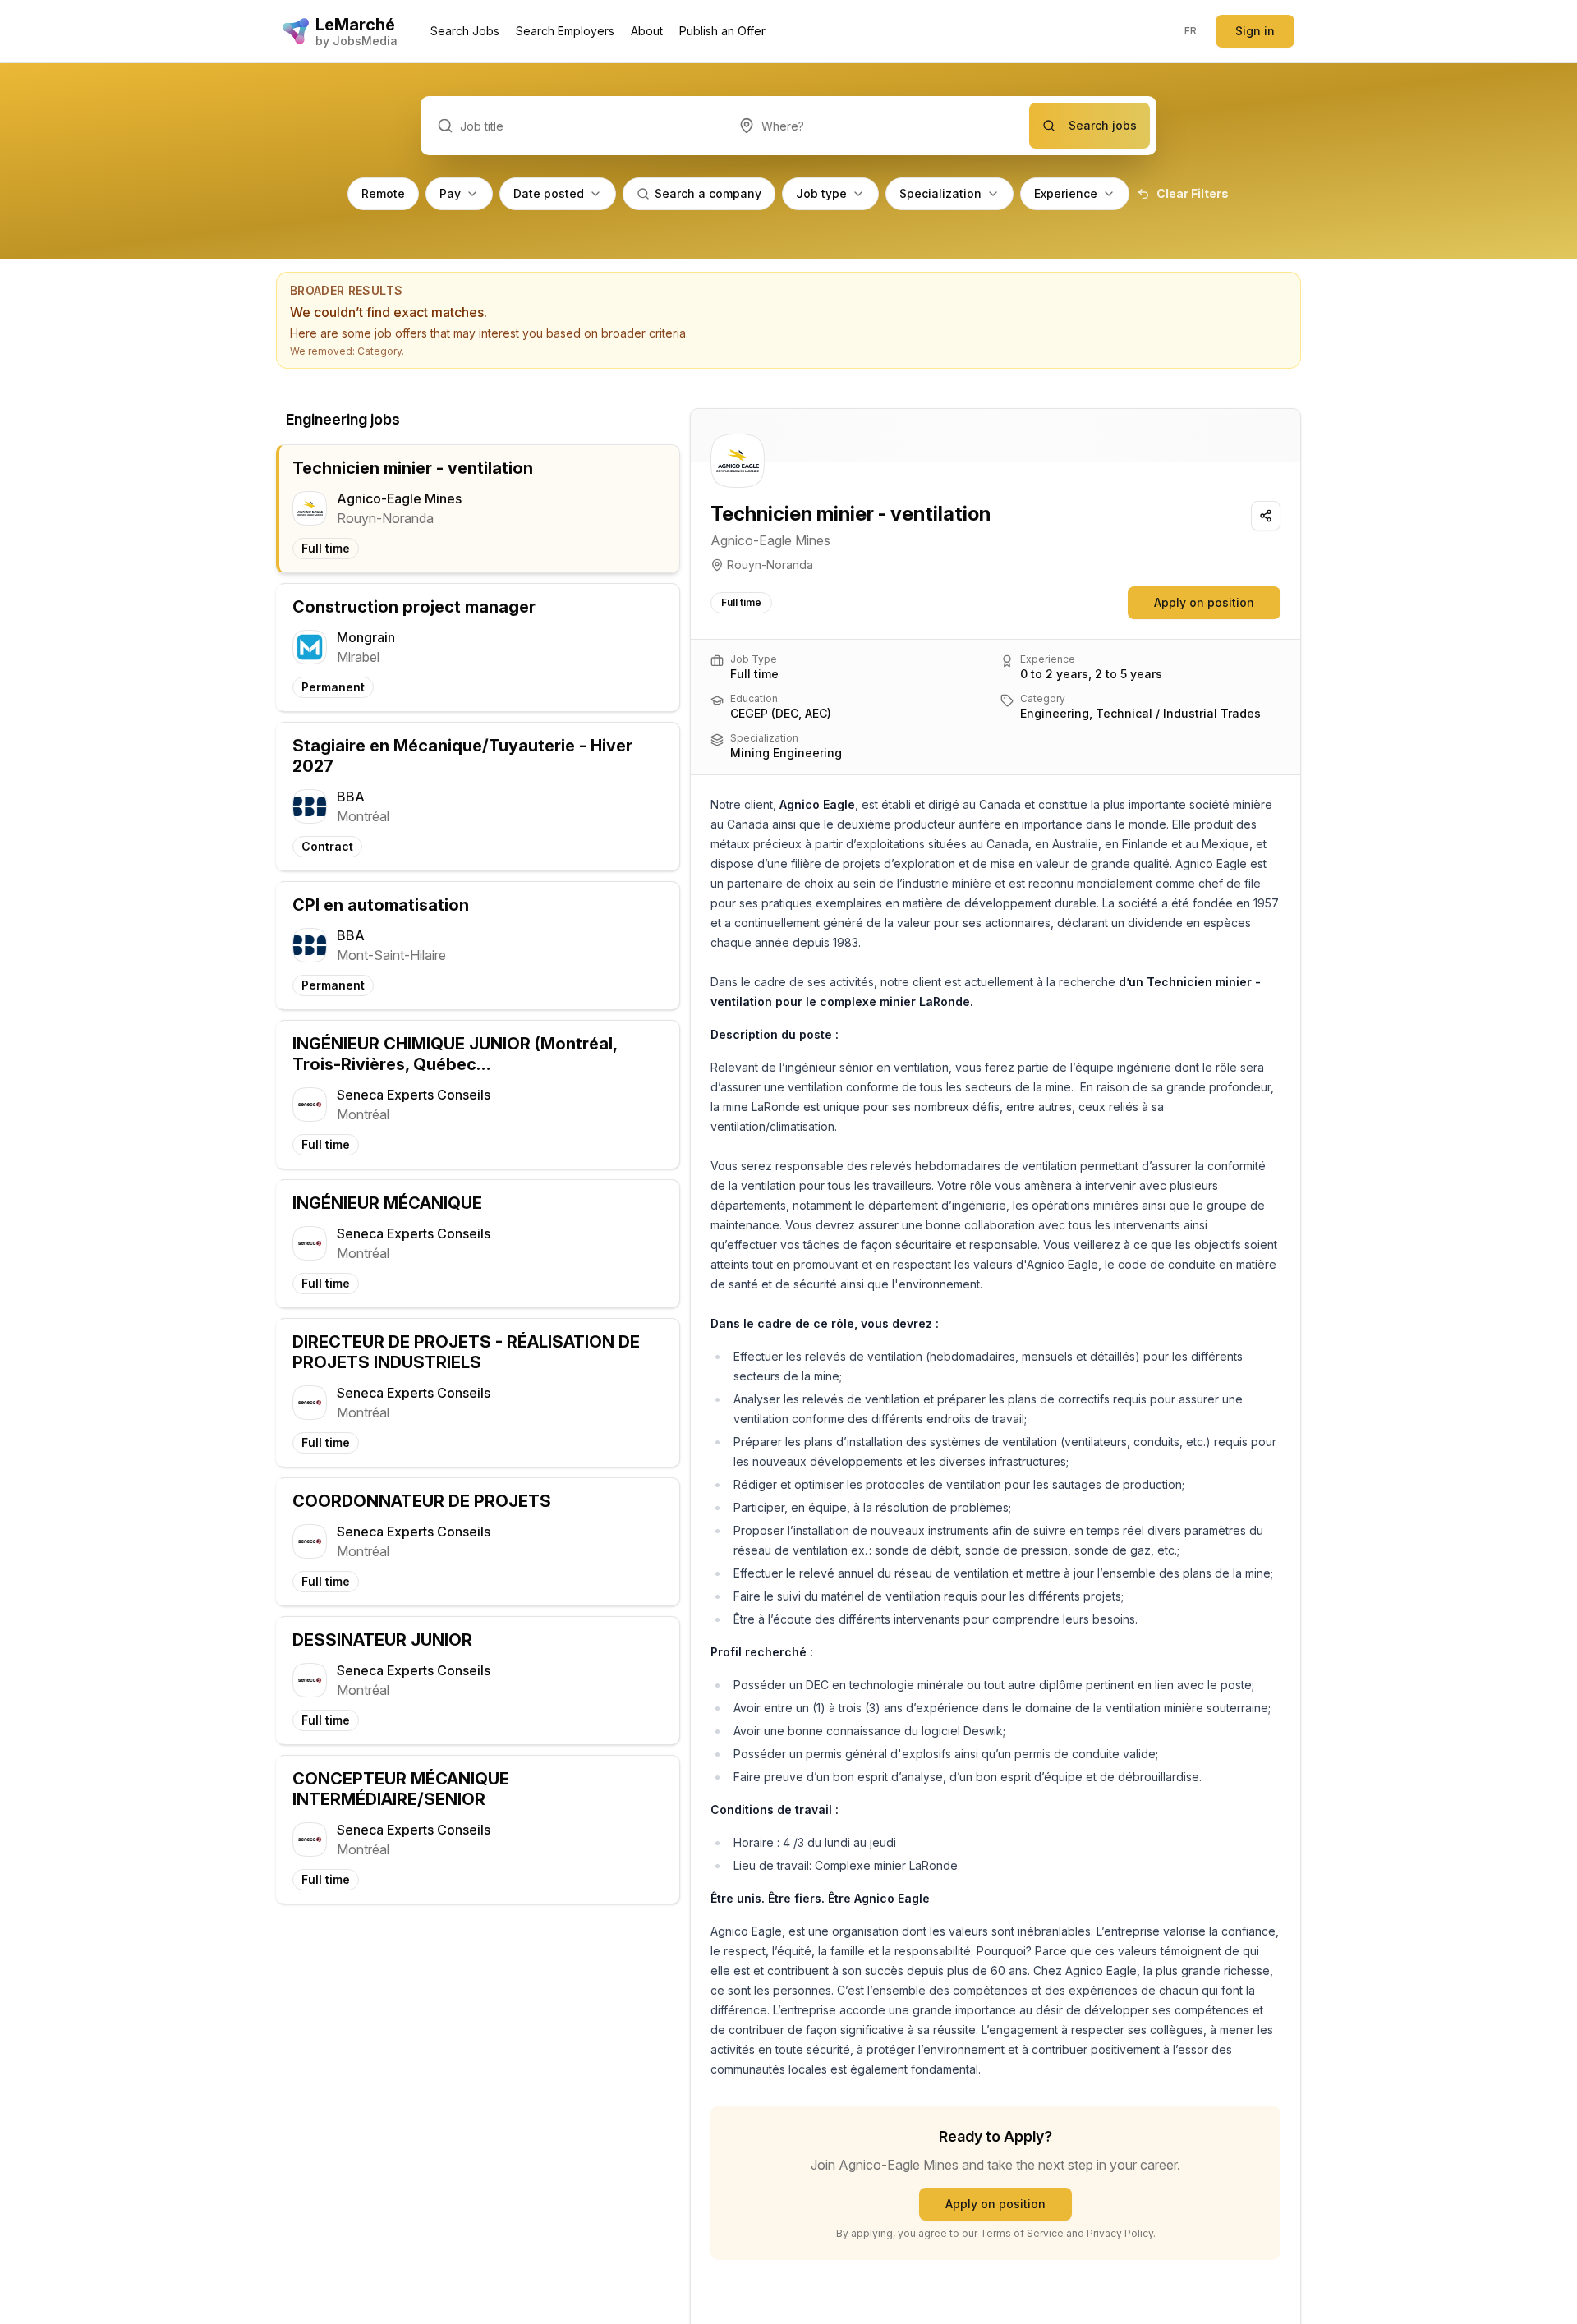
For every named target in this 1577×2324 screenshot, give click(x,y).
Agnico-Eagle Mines (770, 540)
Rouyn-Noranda (770, 565)
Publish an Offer (722, 31)
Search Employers (565, 31)
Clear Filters (1193, 193)
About (647, 31)
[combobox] (876, 126)
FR (1191, 31)
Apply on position (1204, 602)
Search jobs (1103, 125)
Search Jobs (465, 31)
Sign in (1255, 31)
